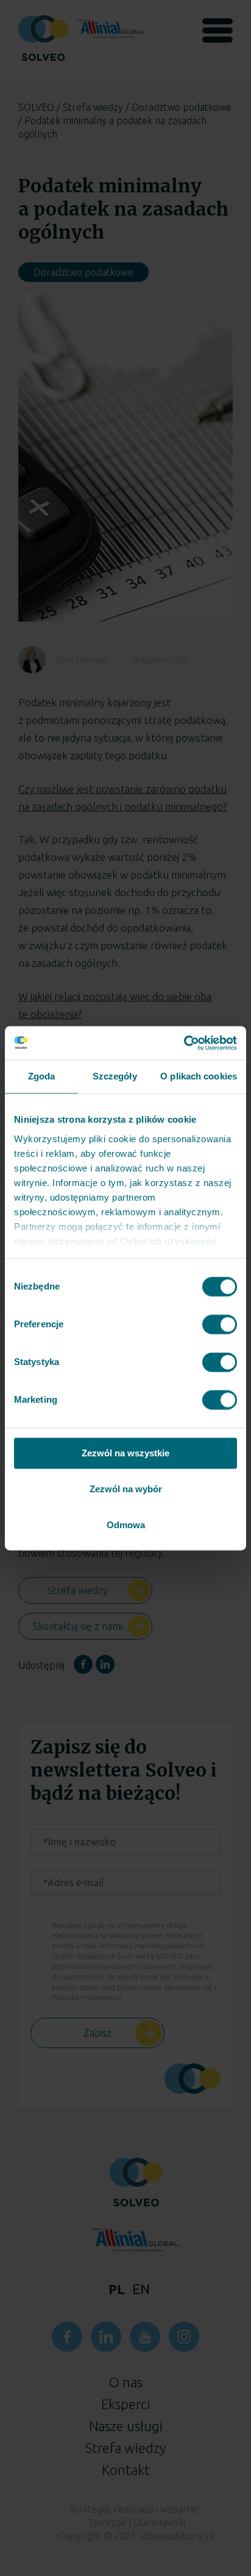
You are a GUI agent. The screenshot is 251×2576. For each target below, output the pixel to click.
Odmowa (126, 1525)
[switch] (220, 1324)
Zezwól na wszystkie (125, 1453)
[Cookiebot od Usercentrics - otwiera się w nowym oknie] (184, 1043)
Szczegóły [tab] (115, 1076)
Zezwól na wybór (126, 1489)
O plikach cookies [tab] (199, 1076)
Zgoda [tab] (42, 1076)
